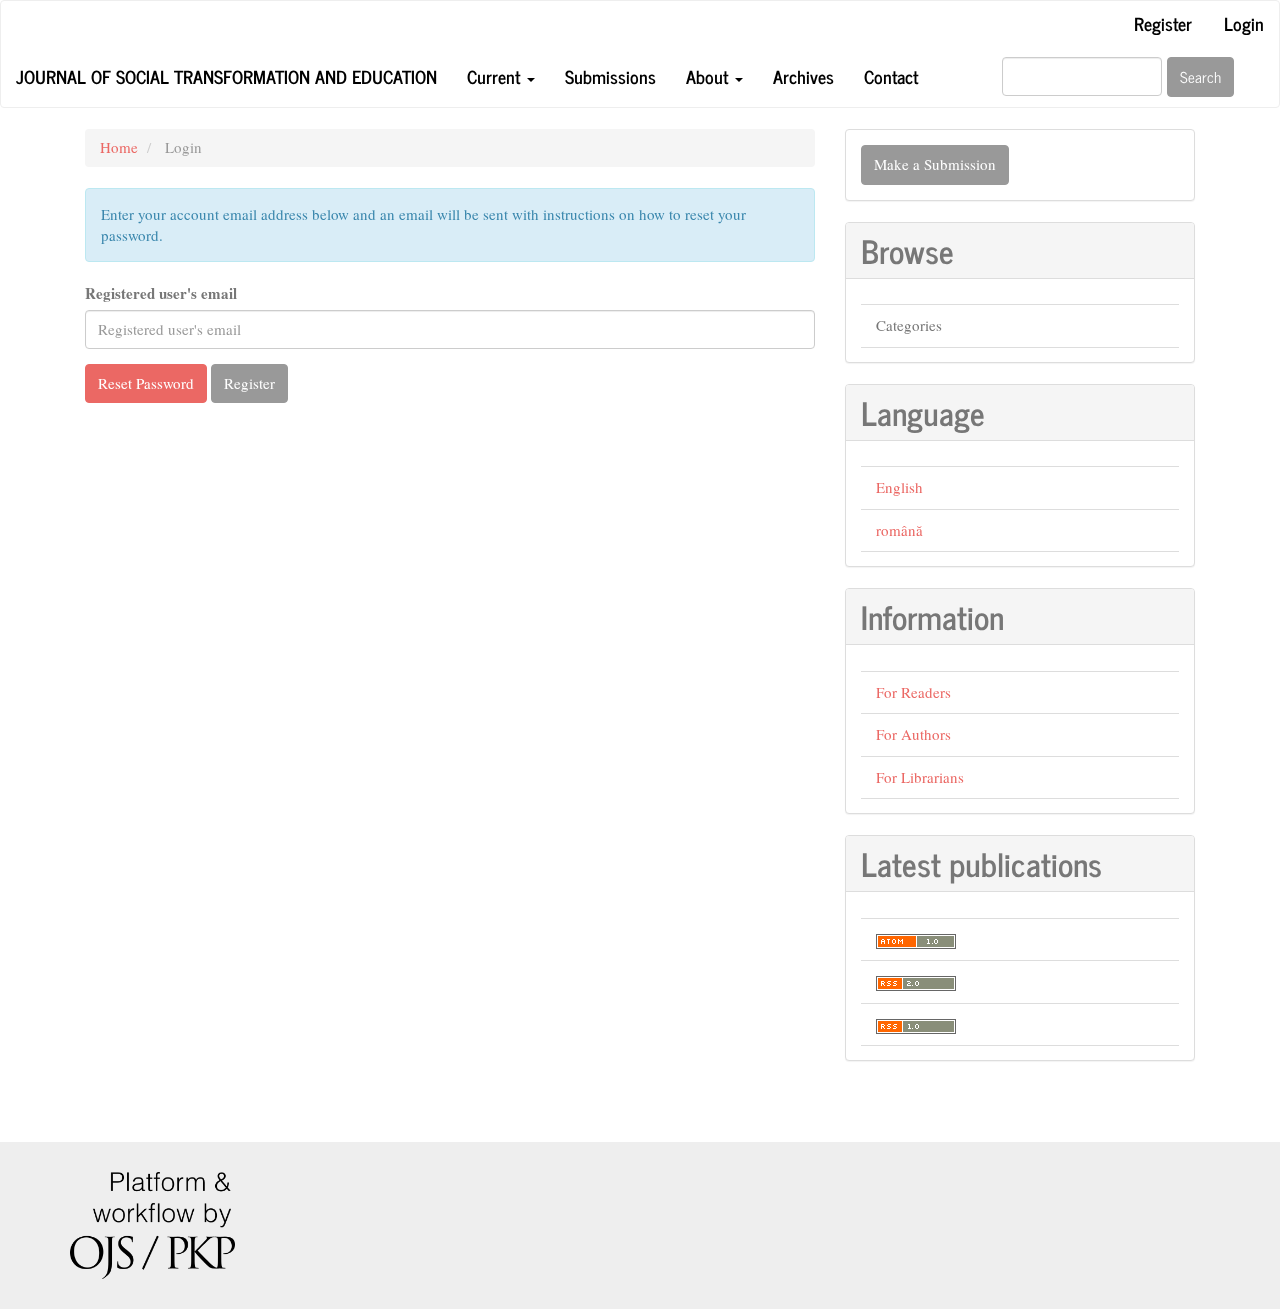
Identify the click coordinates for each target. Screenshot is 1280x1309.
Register (1163, 23)
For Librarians (920, 777)
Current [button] (496, 76)
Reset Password (146, 383)
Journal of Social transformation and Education (226, 76)
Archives (803, 76)
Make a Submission (935, 164)
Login (1244, 23)
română (899, 530)
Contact (891, 76)
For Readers (913, 692)
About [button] (709, 76)
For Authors (913, 734)
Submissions (610, 76)
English (899, 487)
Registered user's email (161, 293)
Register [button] (249, 383)
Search (1200, 76)
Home (119, 147)
